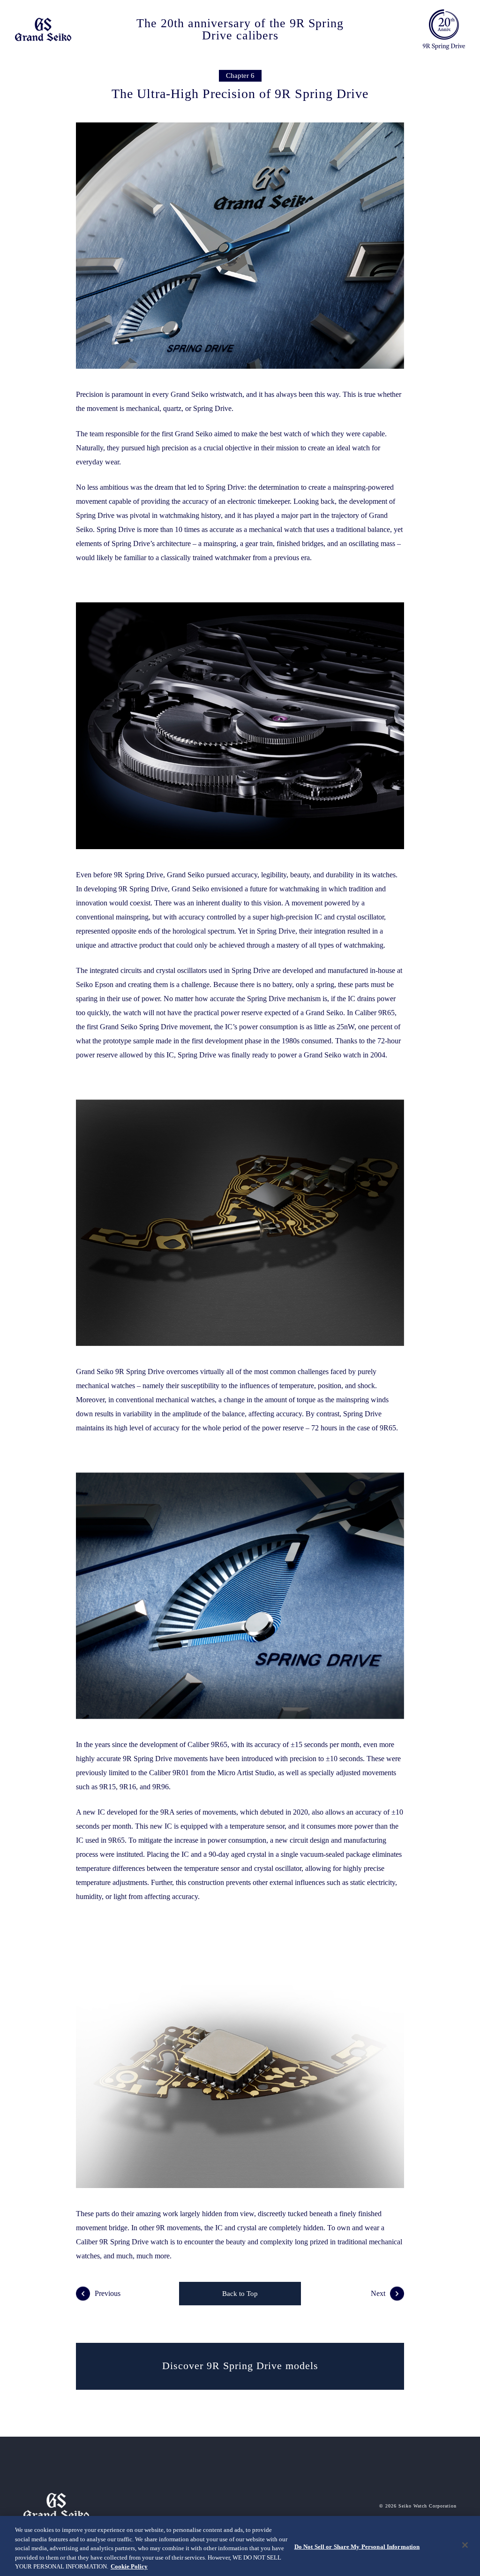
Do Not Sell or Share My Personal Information (357, 2547)
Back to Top (240, 2294)
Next (378, 2293)
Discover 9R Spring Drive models (240, 2366)
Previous (108, 2293)
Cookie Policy (129, 2566)
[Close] (465, 2545)
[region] (240, 2546)
